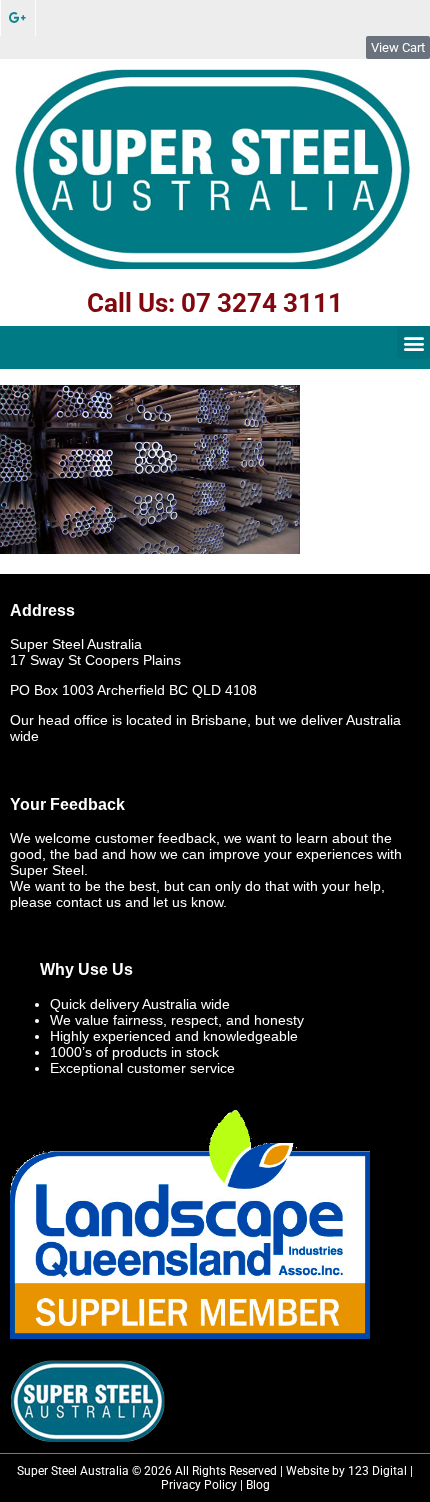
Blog (258, 1485)
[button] (413, 342)
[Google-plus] (18, 18)
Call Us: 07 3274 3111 (215, 303)
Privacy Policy (199, 1485)
